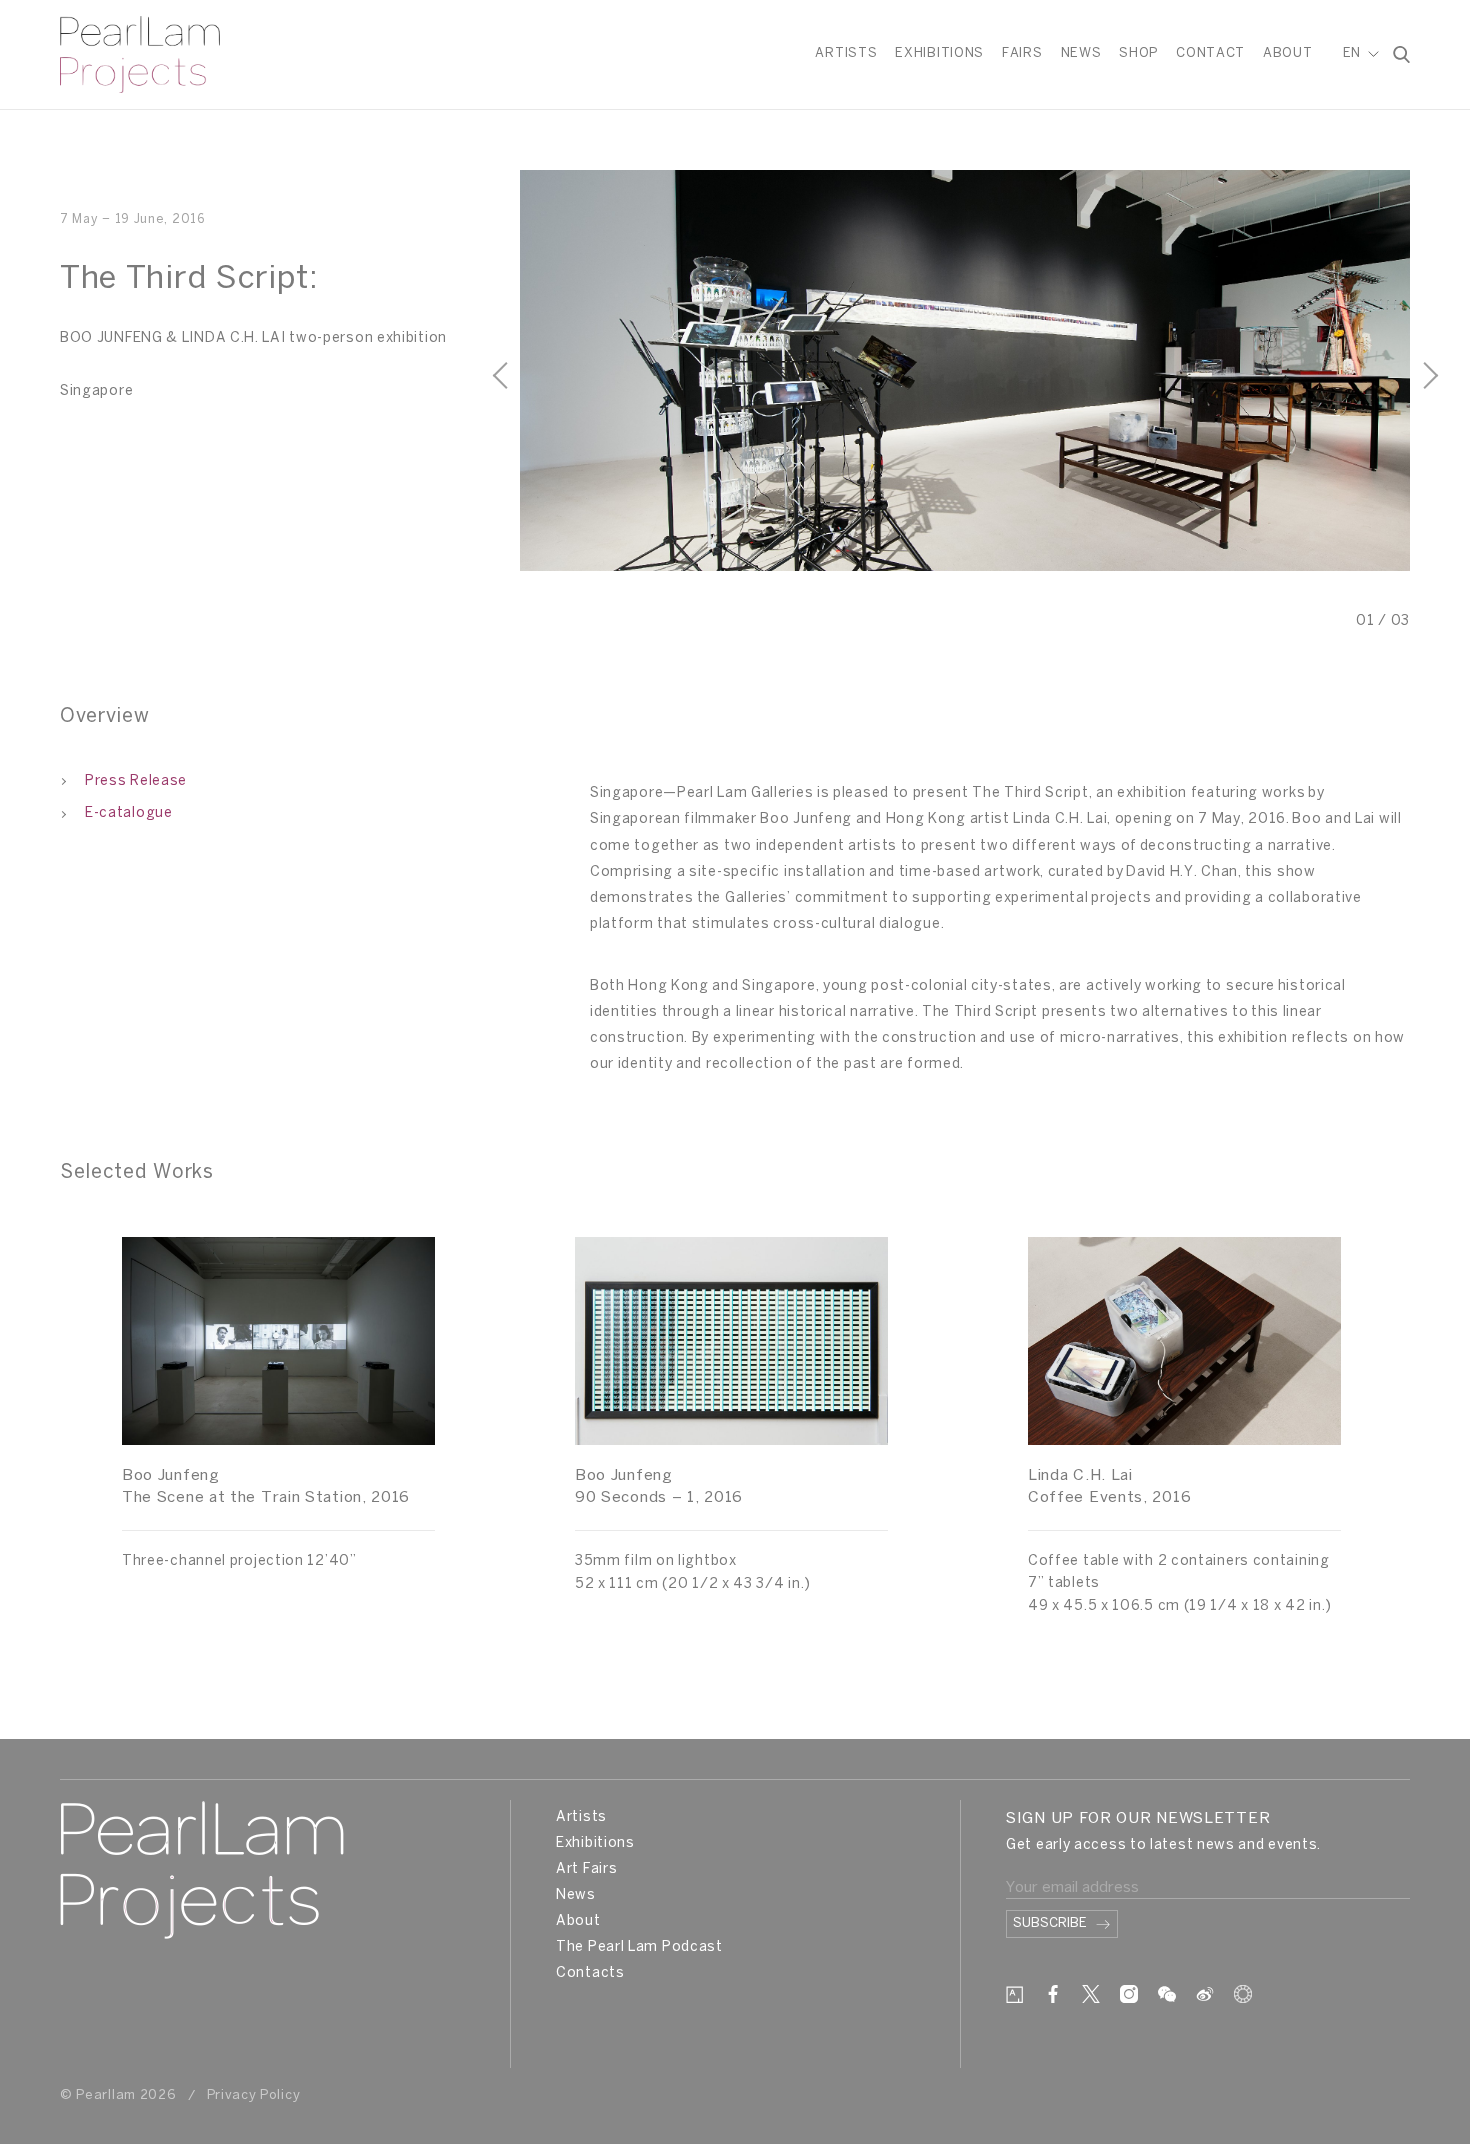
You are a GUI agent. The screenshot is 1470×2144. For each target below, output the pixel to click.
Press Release (136, 781)
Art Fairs (586, 1869)
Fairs (1022, 53)
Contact (1210, 53)
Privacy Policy (254, 2095)
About (1288, 53)
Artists (846, 53)
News (1081, 53)
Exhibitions (939, 53)
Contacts (590, 1973)
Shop (1138, 53)
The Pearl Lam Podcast (639, 1947)
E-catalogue (129, 813)
